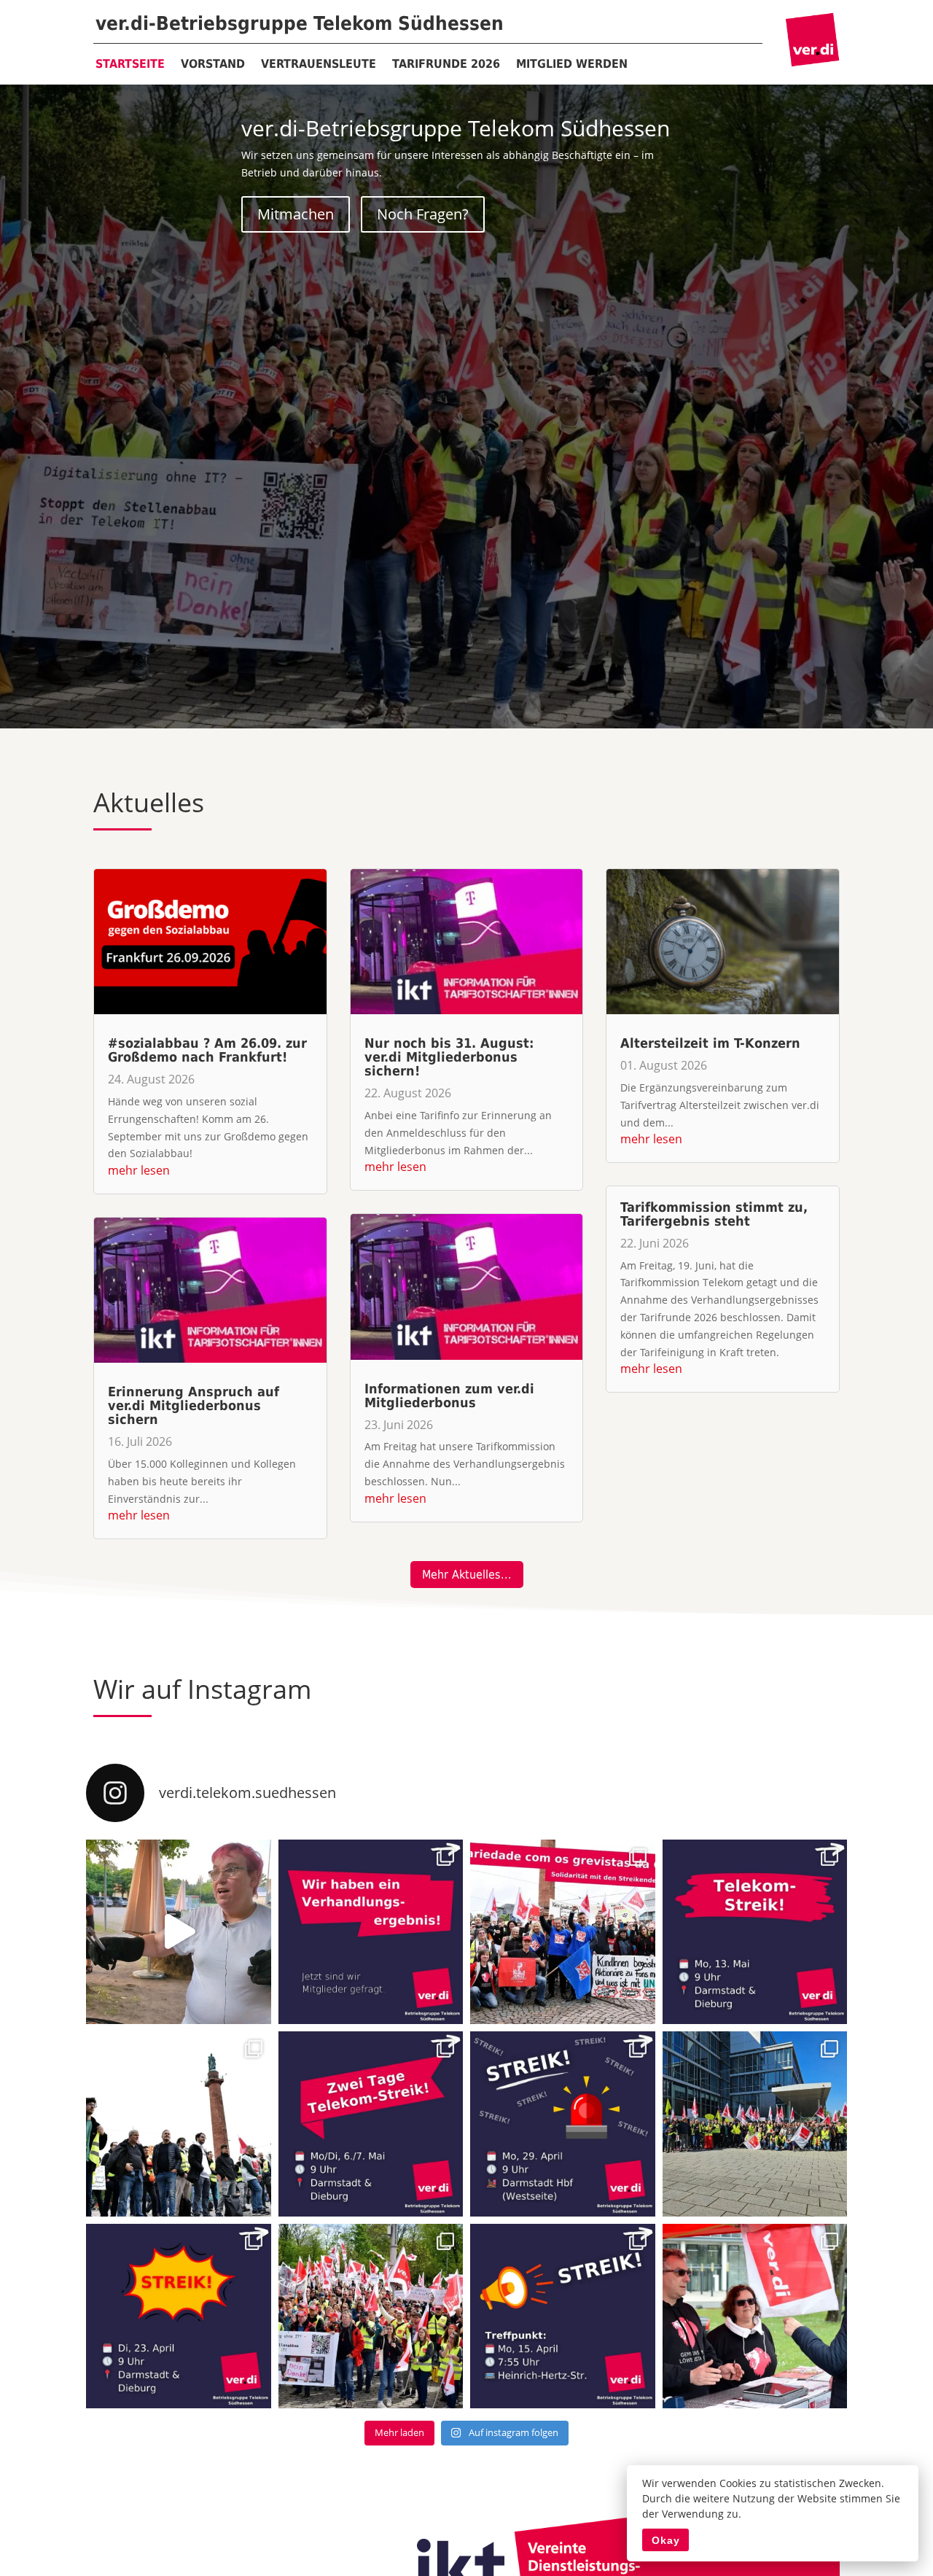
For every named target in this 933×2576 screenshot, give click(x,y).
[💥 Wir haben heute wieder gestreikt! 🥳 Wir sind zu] (755, 2124)
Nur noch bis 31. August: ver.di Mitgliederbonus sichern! (449, 1057)
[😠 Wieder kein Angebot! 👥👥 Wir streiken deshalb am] (179, 2316)
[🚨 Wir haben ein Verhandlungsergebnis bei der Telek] (371, 1932)
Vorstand (213, 64)
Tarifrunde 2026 (446, 64)
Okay (666, 2540)
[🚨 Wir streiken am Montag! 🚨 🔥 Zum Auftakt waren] (563, 2124)
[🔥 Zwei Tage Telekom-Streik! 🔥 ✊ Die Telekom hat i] (371, 2124)
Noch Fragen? (423, 214)
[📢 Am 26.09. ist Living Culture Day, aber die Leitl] (179, 1932)
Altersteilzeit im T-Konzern (710, 1043)
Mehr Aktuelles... (467, 1575)
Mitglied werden (572, 64)
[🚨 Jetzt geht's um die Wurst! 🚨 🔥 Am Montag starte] (755, 1932)
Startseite (130, 64)
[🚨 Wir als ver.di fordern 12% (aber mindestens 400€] (755, 2316)
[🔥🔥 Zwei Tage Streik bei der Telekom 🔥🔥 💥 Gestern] (179, 2124)
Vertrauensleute (319, 64)
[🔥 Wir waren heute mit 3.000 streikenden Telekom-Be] (371, 2316)
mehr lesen (139, 1170)
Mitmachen (296, 214)
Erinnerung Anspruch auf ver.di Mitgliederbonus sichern (194, 1405)
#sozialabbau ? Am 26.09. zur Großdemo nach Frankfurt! (207, 1050)
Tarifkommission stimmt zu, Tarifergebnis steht (714, 1214)
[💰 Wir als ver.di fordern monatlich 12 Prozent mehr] (563, 2316)
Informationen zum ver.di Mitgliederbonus (449, 1396)
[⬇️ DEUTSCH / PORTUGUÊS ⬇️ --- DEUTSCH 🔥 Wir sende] (563, 1932)
